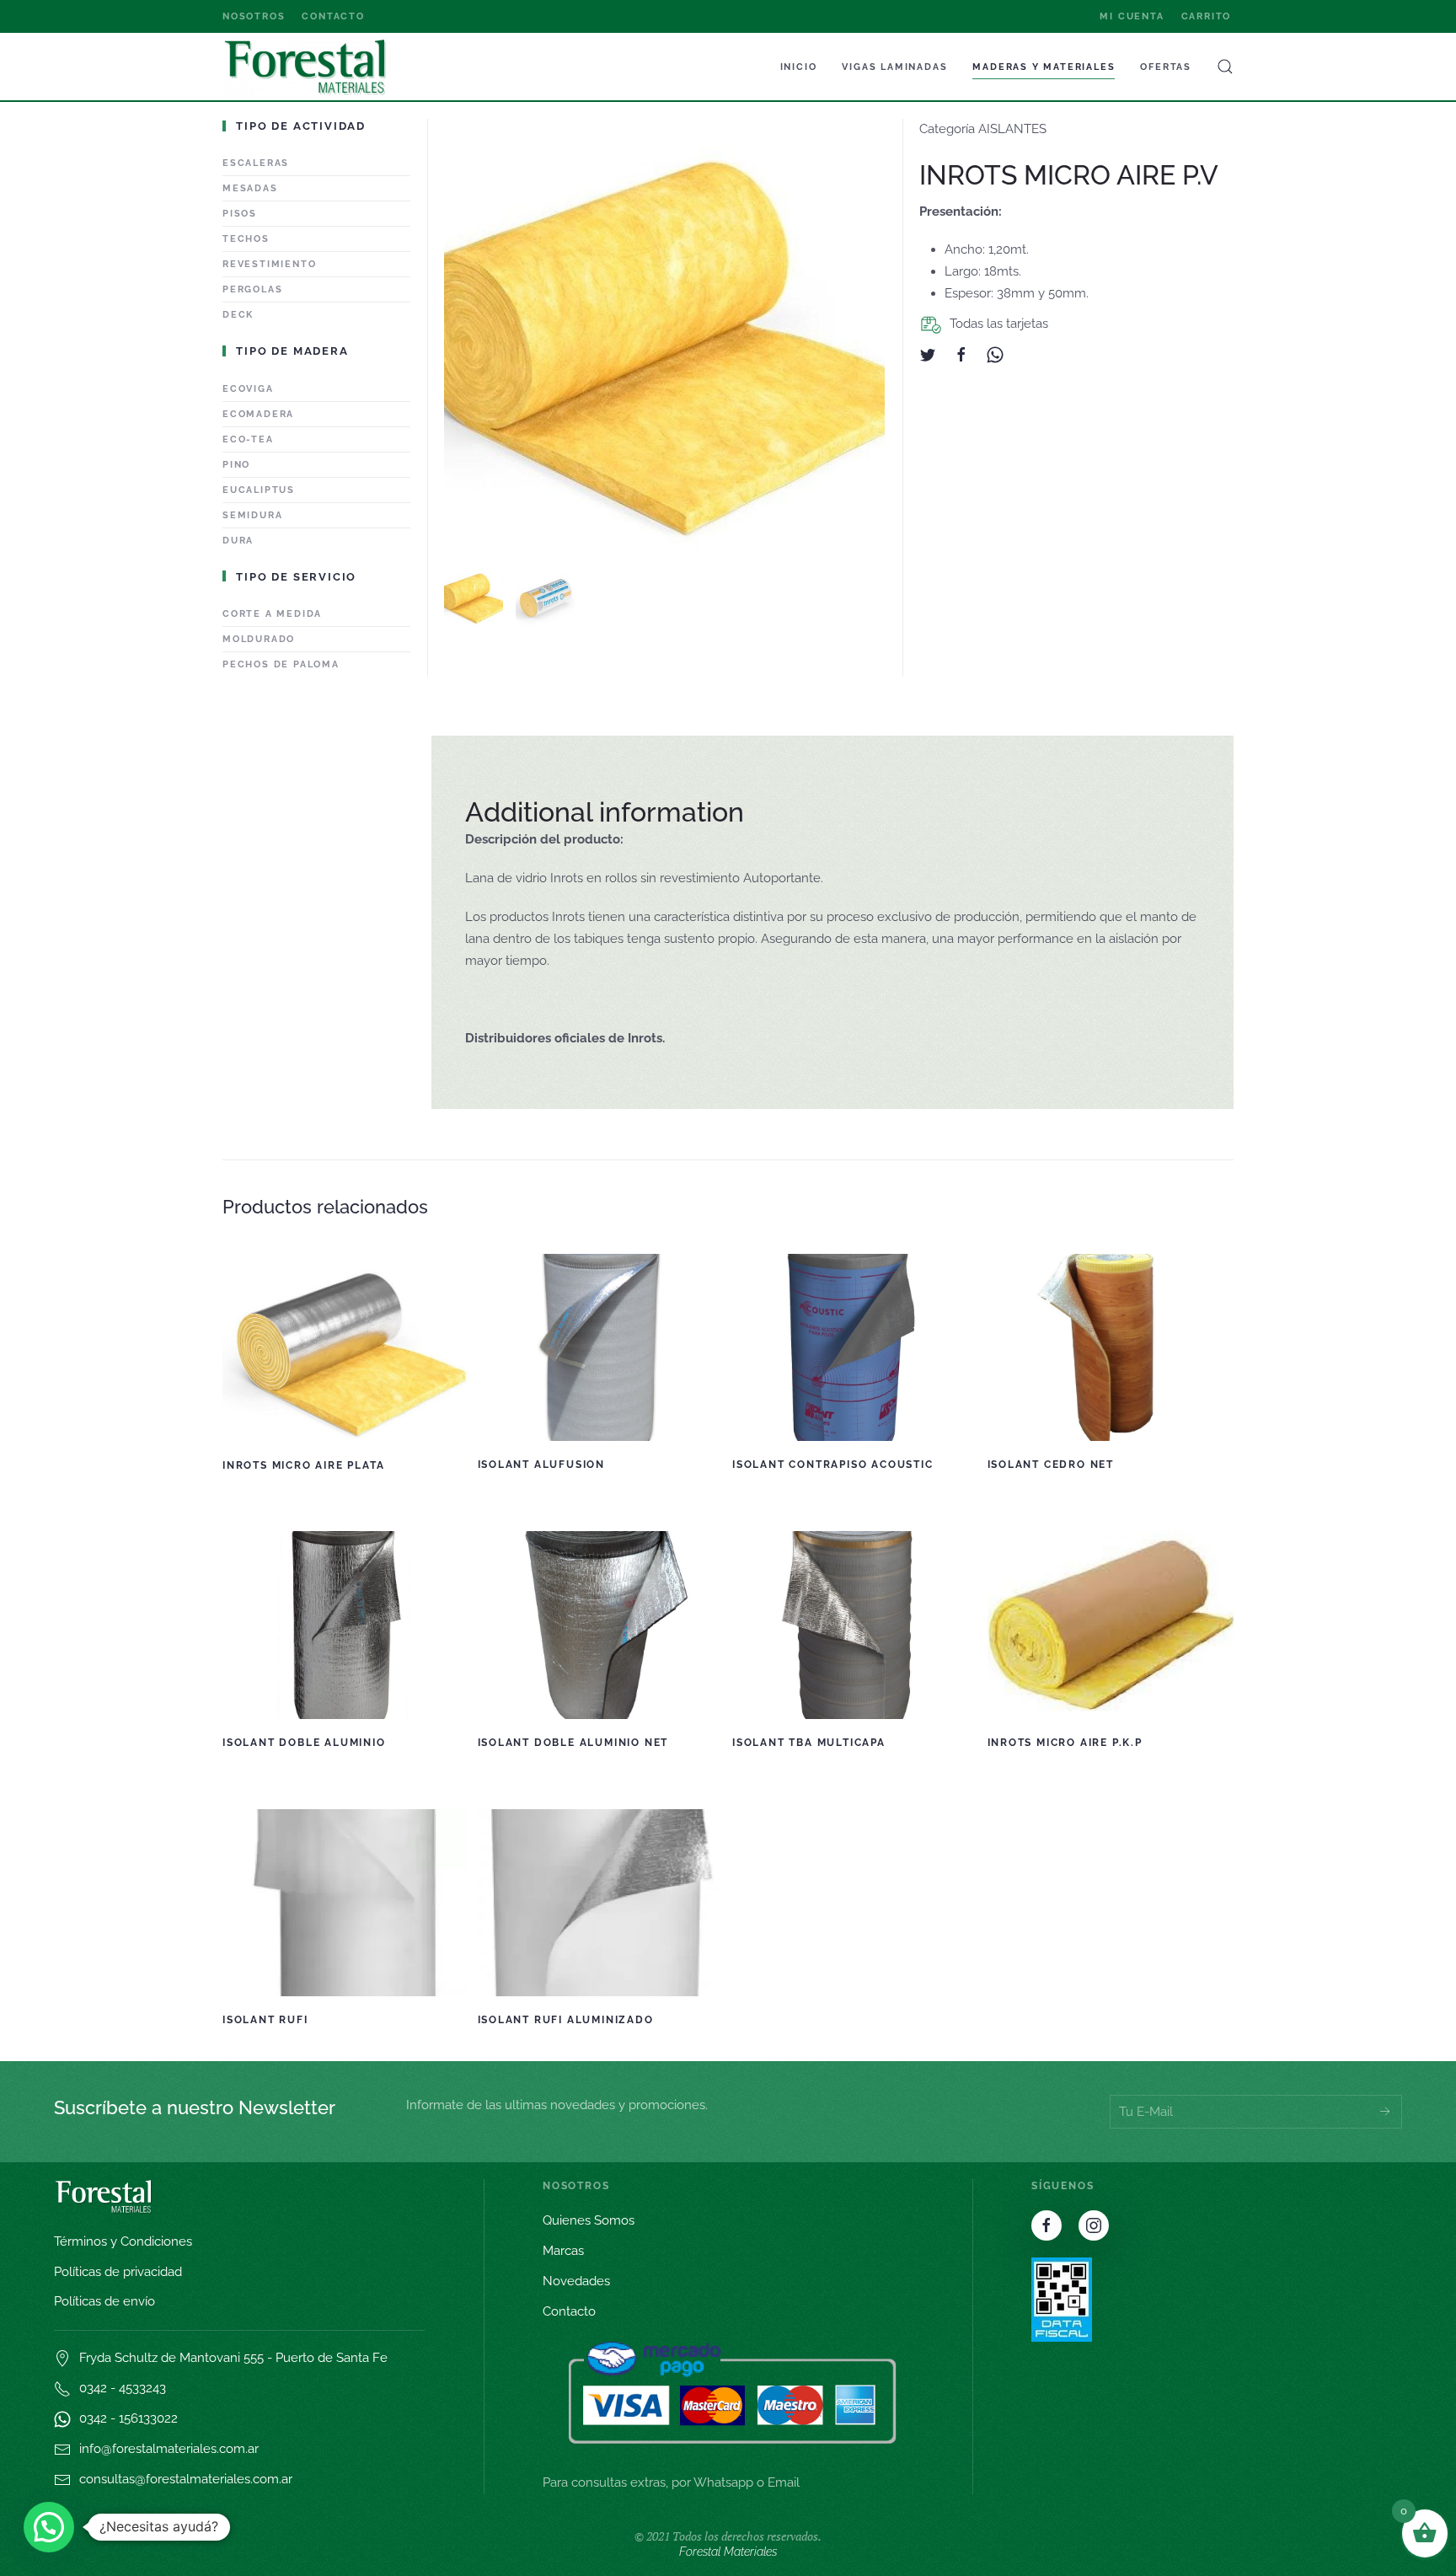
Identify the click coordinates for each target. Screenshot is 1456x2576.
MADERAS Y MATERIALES (1044, 67)
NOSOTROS (254, 16)
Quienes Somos (589, 2220)
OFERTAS (1166, 67)
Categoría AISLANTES (983, 129)
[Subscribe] (1385, 2112)
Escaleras (256, 163)
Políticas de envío (104, 2301)
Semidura (252, 515)
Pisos (240, 214)
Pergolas (252, 289)
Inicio (799, 67)
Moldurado (259, 639)
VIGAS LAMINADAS (894, 67)
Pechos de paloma (281, 664)
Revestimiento (269, 264)
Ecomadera (258, 414)
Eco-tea (248, 439)
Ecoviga (248, 389)
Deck (238, 315)
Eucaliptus (259, 490)
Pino (236, 465)
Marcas (563, 2251)
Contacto (333, 16)
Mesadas (250, 188)
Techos (246, 239)
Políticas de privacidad (118, 2272)
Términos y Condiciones (123, 2241)
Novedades (576, 2281)
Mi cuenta (1132, 16)
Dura (238, 541)
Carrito (1207, 16)
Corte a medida (272, 614)
